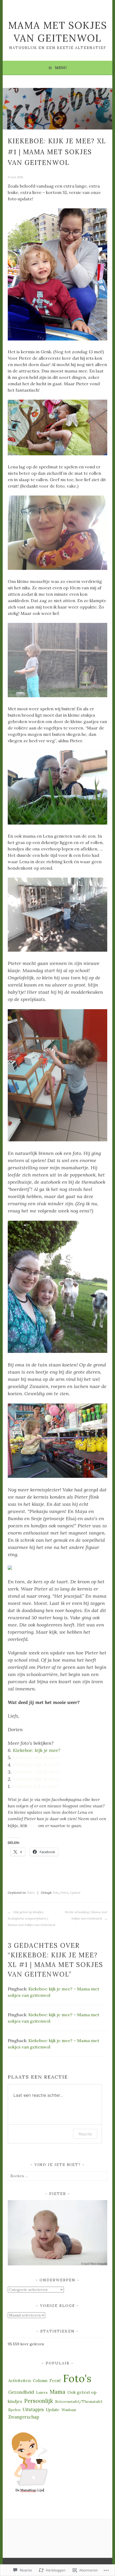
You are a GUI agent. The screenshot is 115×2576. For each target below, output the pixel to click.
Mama (57, 2392)
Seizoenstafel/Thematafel (79, 2401)
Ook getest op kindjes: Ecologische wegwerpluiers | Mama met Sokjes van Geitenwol (31, 1918)
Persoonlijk (39, 2401)
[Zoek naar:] (57, 2176)
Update (75, 1893)
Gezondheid (21, 2392)
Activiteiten (20, 2381)
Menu (61, 68)
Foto (56, 1893)
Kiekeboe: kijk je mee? (37, 1750)
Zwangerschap (24, 2417)
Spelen (14, 2410)
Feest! (55, 2381)
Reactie (85, 2134)
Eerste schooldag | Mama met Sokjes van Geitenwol (86, 1915)
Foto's (31, 1893)
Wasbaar (69, 2410)
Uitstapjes (33, 2409)
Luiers (42, 2392)
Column (40, 2381)
